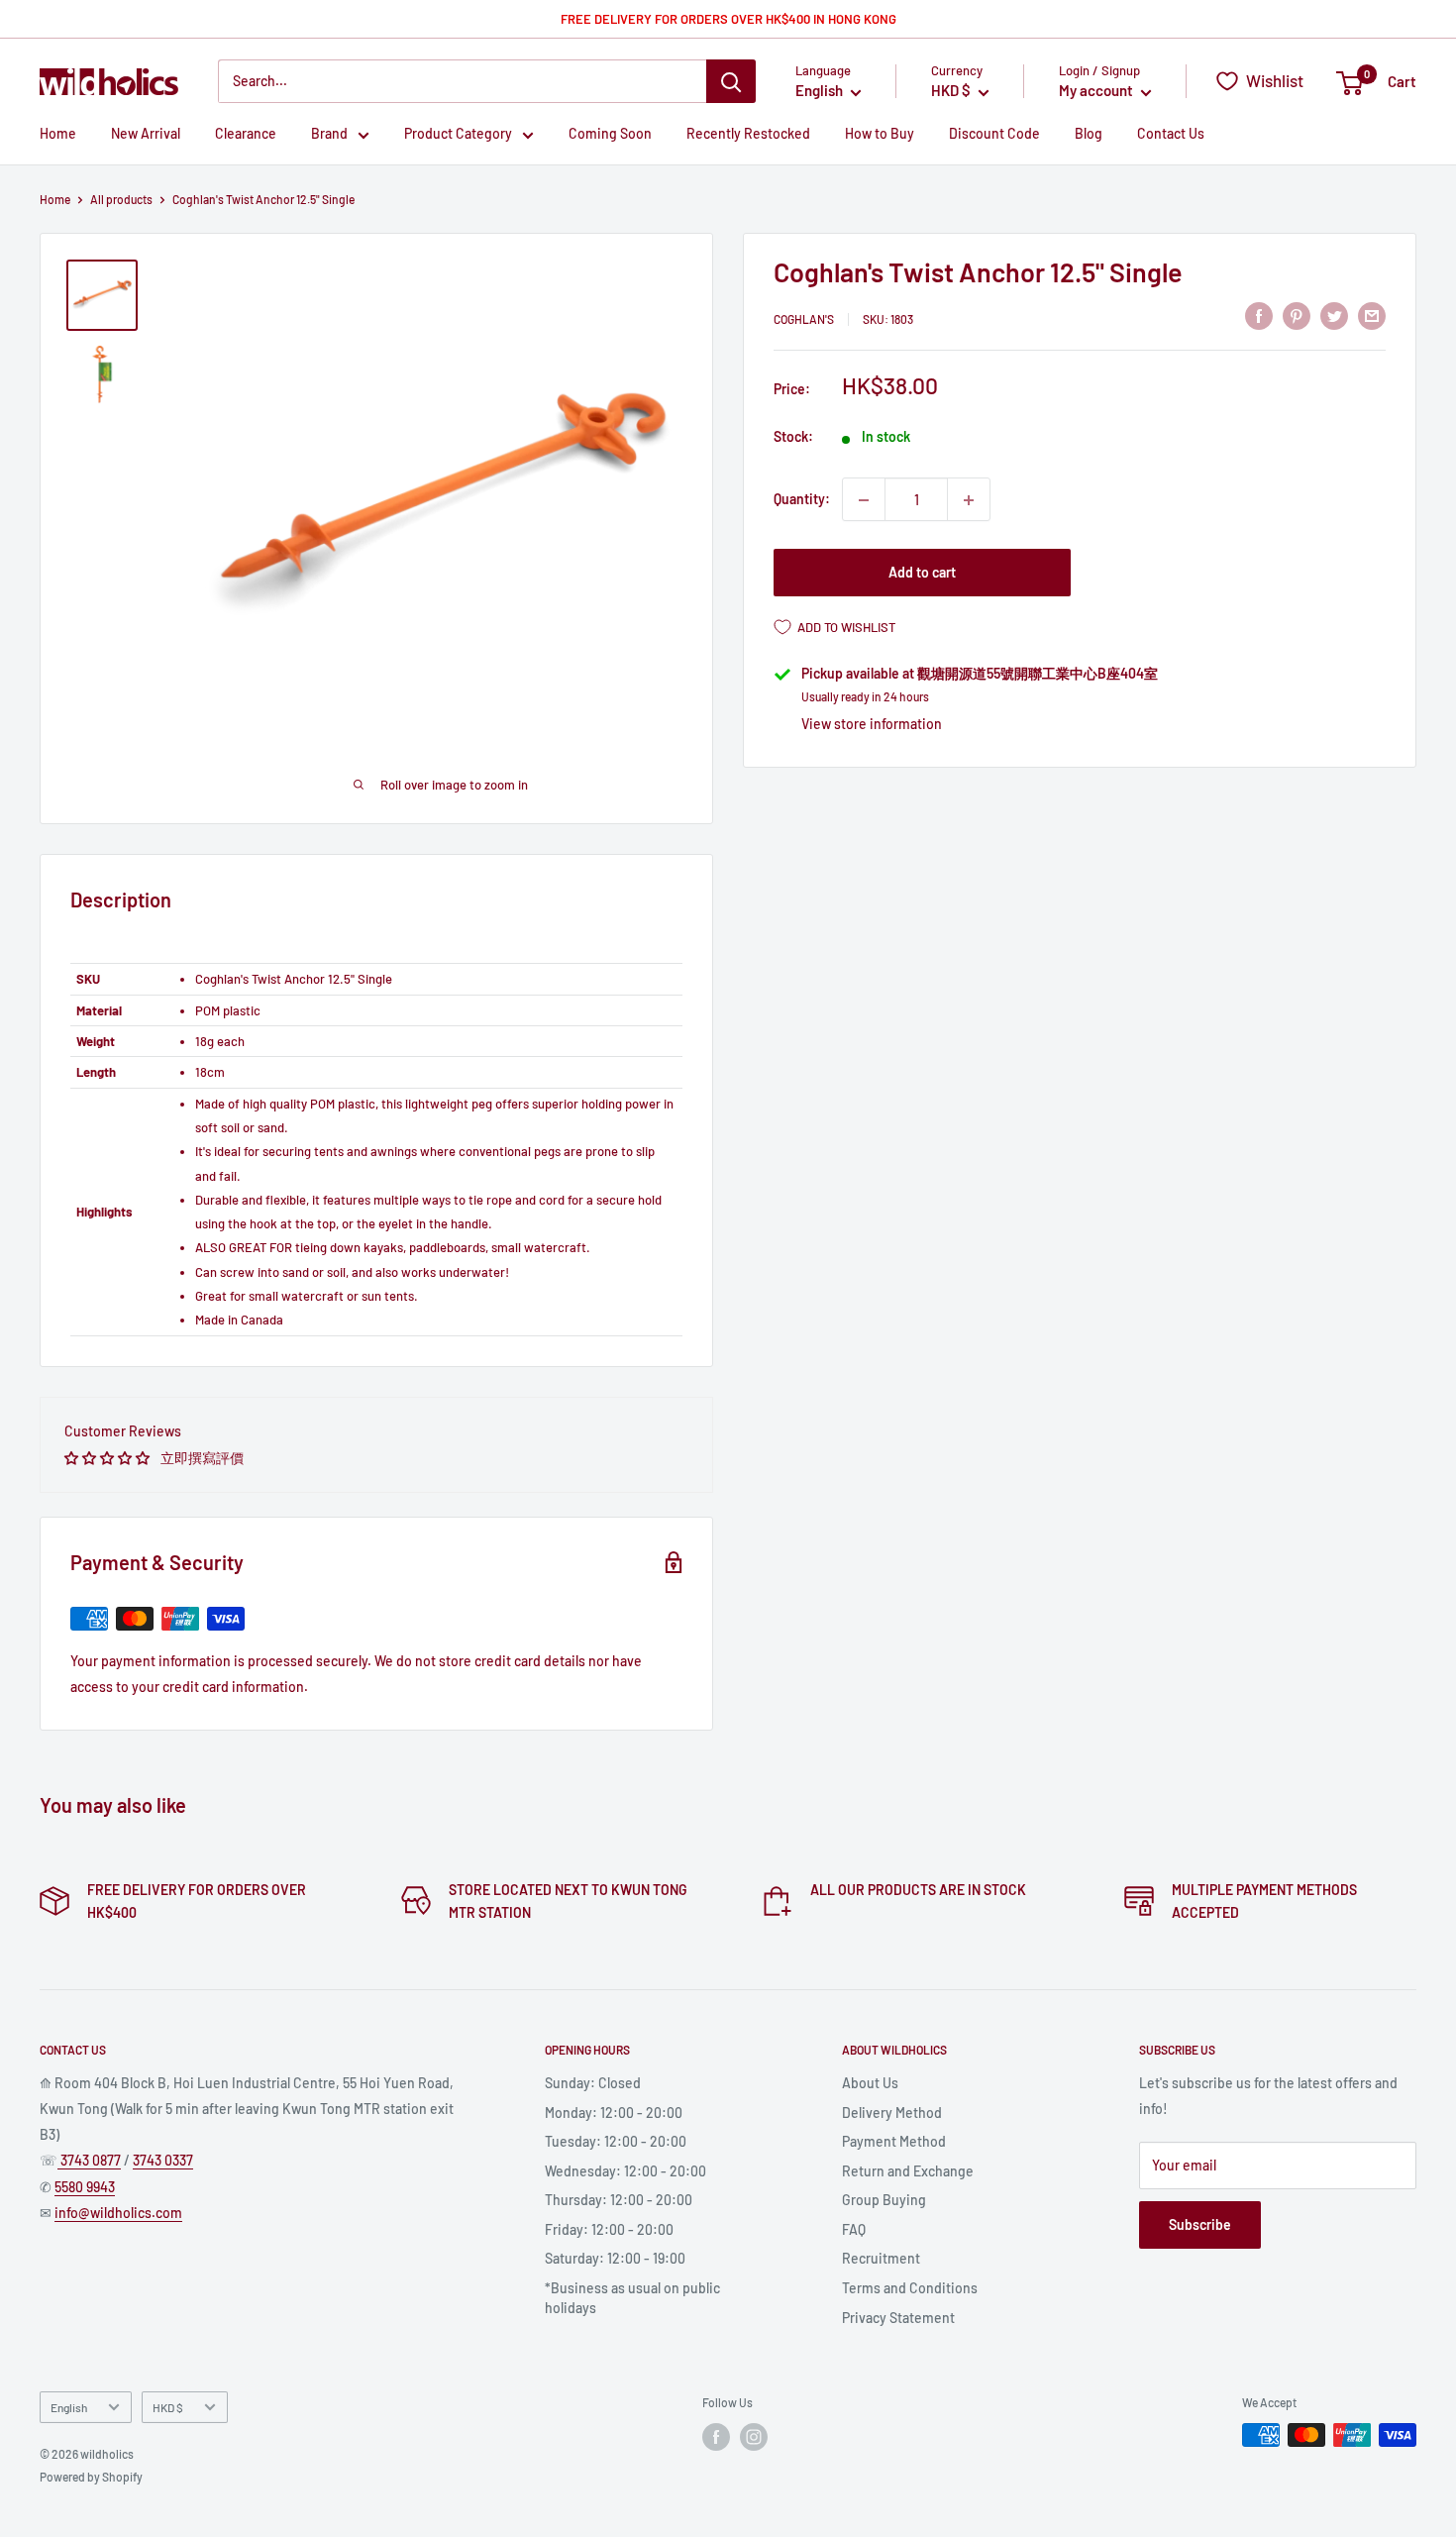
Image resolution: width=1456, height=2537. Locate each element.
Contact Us (1171, 134)
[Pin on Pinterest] (1297, 316)
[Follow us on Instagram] (754, 2437)
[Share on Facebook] (1259, 316)
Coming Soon (610, 134)
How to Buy (880, 134)
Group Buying (884, 2200)
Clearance (246, 134)
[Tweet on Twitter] (1334, 316)
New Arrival (146, 134)
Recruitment (881, 2258)
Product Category (458, 134)
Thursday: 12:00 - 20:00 (619, 2200)
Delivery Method (892, 2113)
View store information (872, 724)
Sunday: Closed (593, 2083)
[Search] (731, 81)
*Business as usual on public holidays (632, 2298)
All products (121, 199)
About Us (870, 2083)
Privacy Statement (898, 2318)
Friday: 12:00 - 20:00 (609, 2229)
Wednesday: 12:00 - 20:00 (625, 2171)
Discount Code (994, 134)
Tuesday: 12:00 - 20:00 (616, 2141)
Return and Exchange (908, 2171)
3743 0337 (163, 2160)
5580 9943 (85, 2187)
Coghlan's (804, 319)
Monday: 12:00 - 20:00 (614, 2113)
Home (58, 134)
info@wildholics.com (118, 2213)
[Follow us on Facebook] (716, 2437)
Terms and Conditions (910, 2288)
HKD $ (168, 2407)
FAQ (854, 2229)
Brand (329, 134)
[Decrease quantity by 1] (864, 500)
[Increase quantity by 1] (969, 500)
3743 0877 (89, 2160)
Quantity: (802, 500)
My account (1097, 91)
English (69, 2407)
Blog (1089, 134)
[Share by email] (1372, 316)
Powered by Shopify (91, 2477)
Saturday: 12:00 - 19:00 (615, 2258)
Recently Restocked (748, 134)
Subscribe (1200, 2224)
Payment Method (894, 2141)
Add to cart (922, 573)
